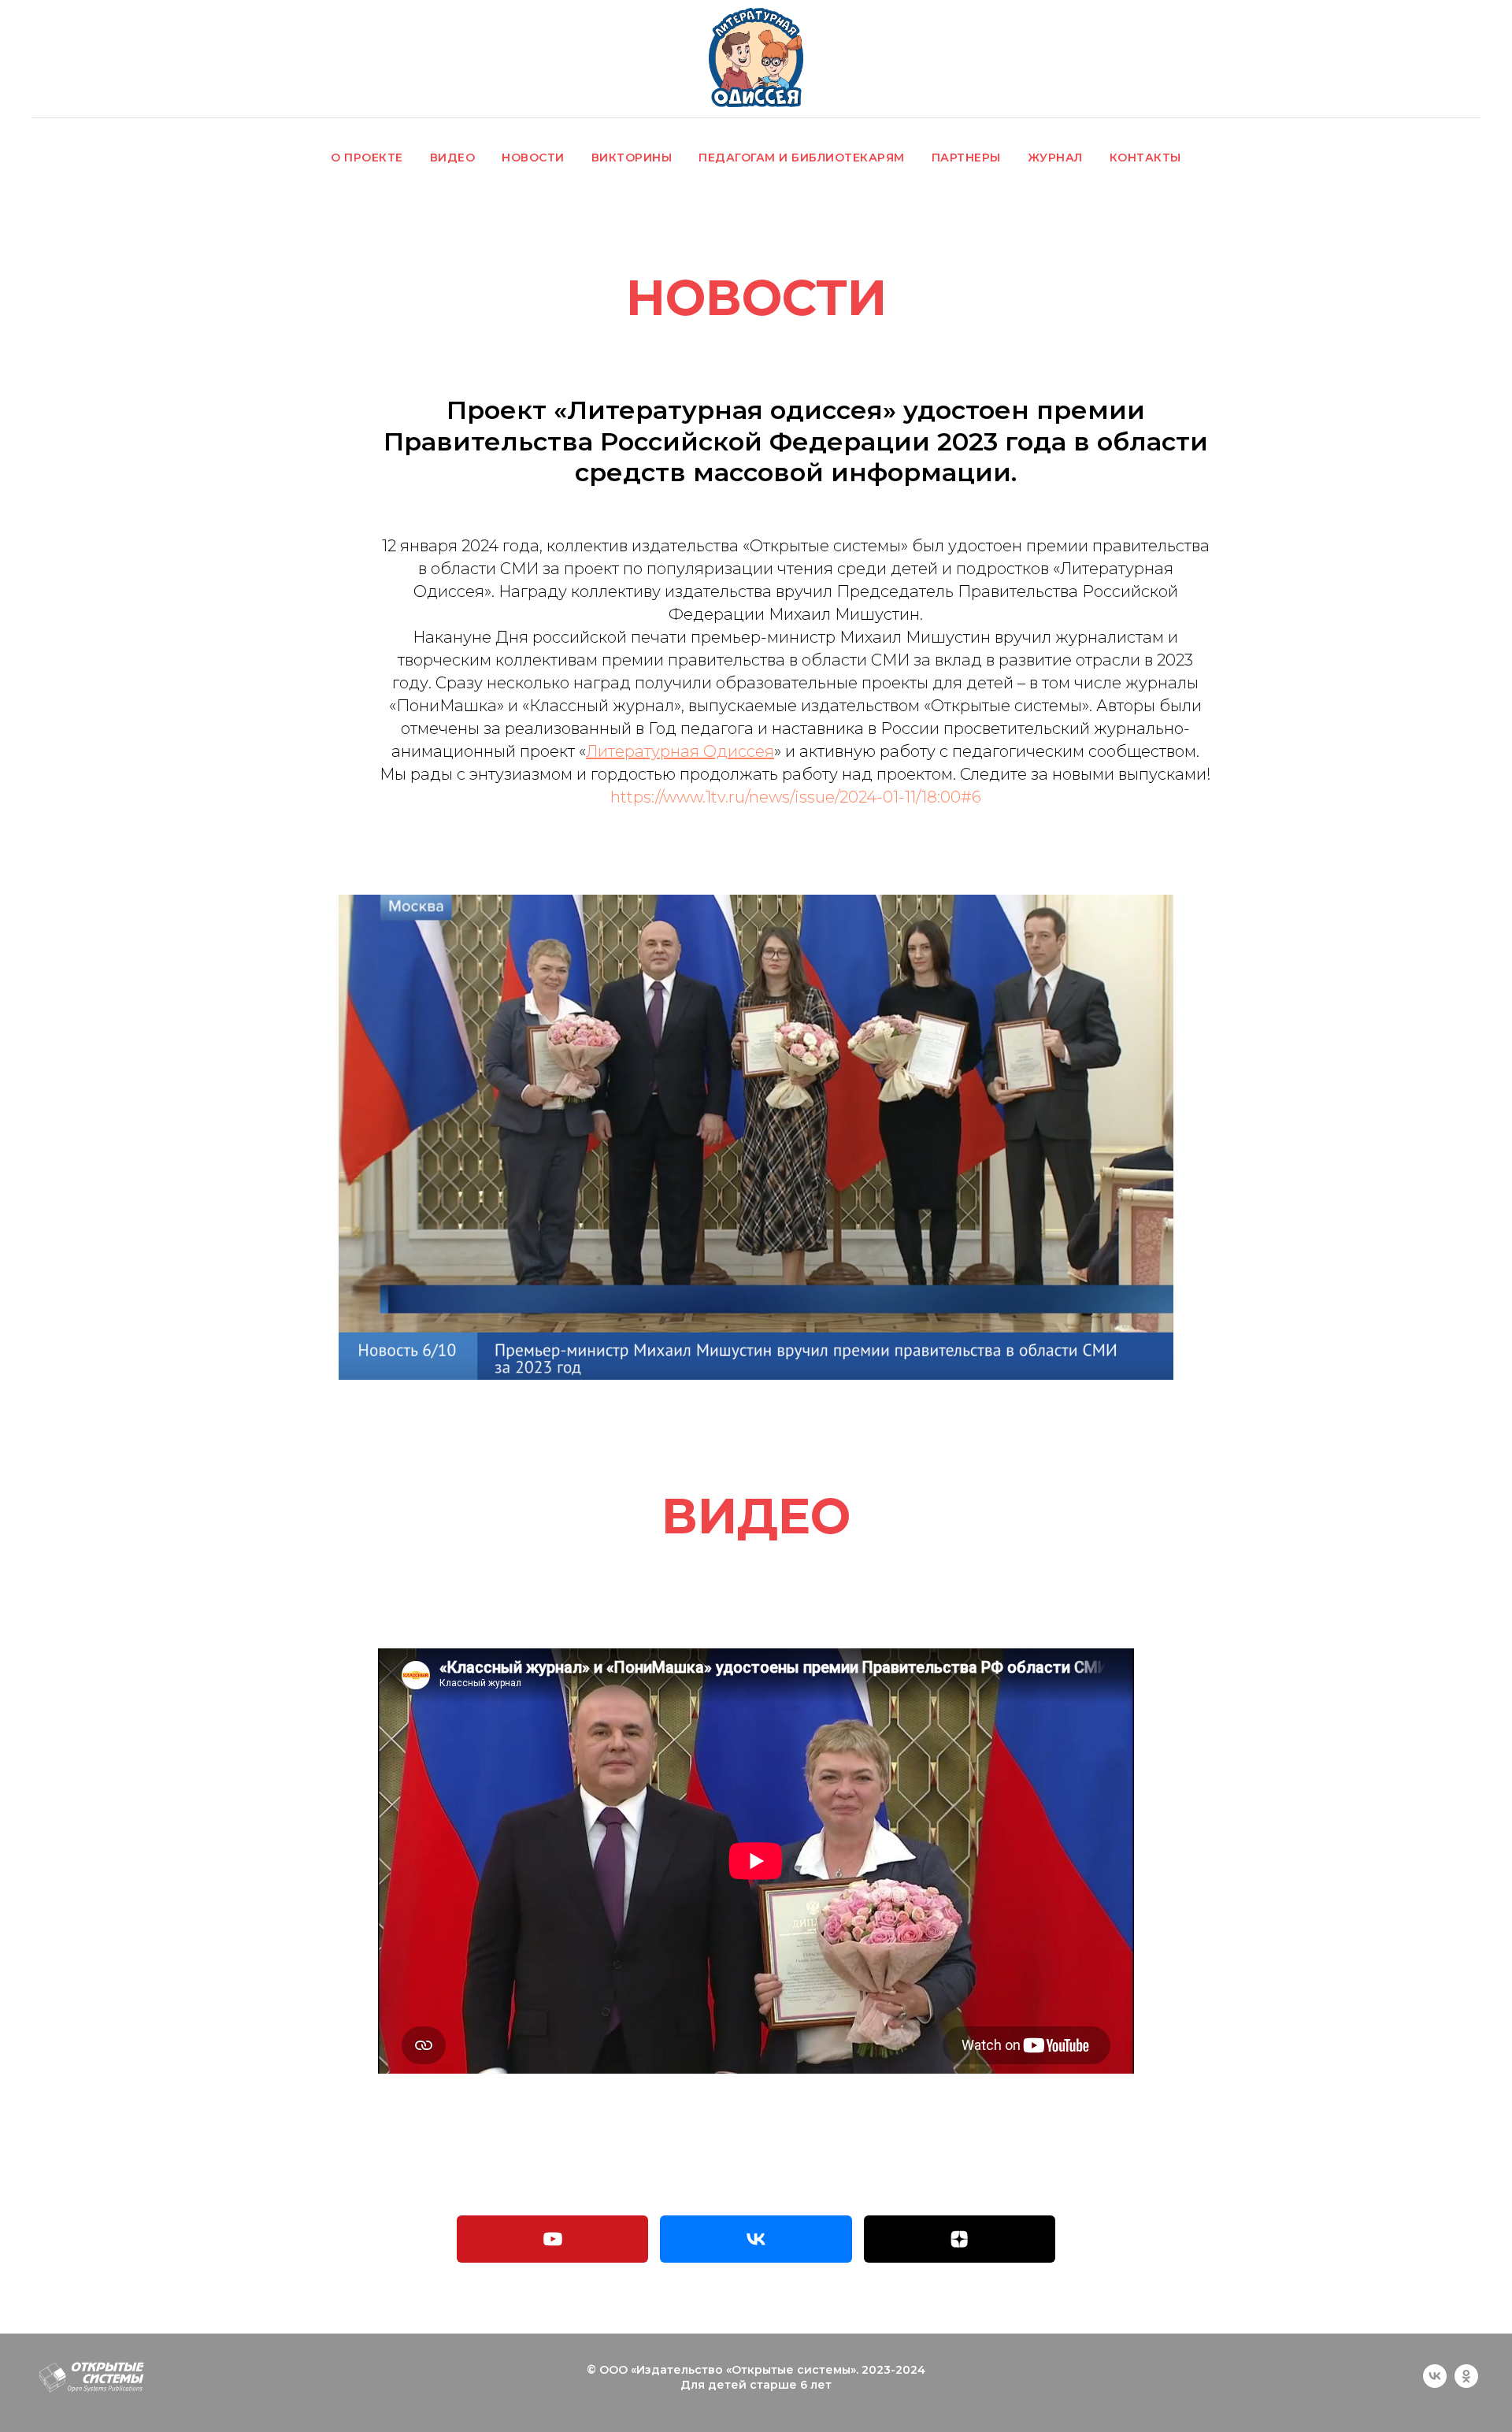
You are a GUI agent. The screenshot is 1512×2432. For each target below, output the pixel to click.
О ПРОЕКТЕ (367, 158)
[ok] (1466, 2384)
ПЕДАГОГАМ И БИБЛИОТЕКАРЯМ (802, 158)
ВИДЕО (453, 158)
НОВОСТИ (533, 158)
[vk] (1435, 2384)
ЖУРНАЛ (1055, 158)
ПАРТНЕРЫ (966, 158)
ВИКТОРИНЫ (632, 158)
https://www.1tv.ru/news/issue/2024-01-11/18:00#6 (796, 797)
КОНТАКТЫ (1145, 158)
